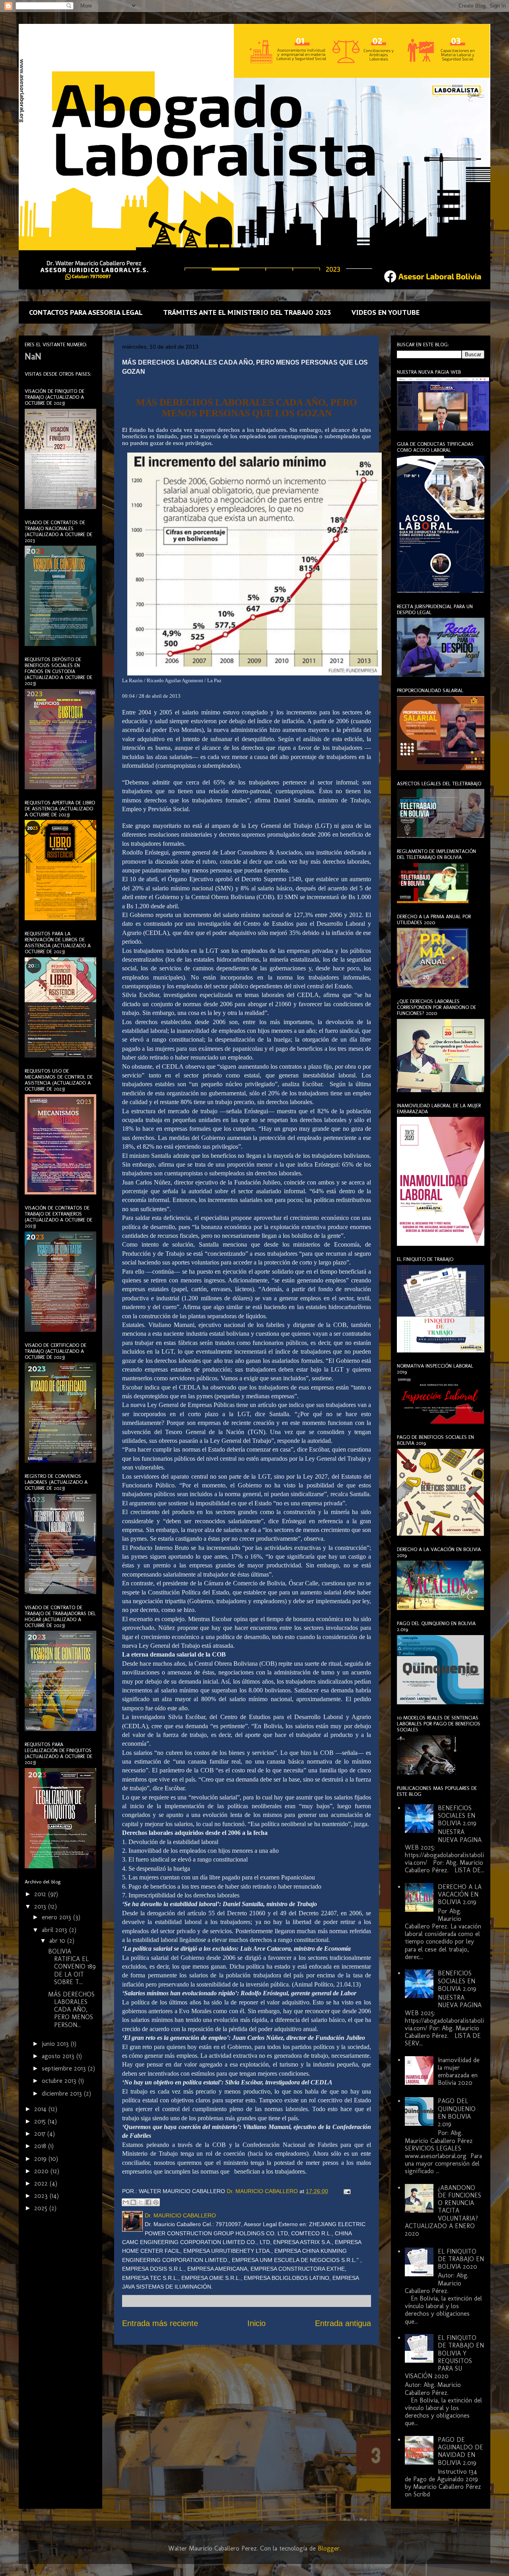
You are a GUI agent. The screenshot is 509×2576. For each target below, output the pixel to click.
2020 (42, 2171)
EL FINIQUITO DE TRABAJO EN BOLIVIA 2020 (461, 2259)
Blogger (329, 2548)
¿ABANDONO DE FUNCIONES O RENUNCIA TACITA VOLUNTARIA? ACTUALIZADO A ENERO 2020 (443, 2211)
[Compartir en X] (141, 2202)
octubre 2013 (60, 2081)
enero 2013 (57, 1917)
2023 (42, 2196)
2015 (41, 2121)
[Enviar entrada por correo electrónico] (346, 2191)
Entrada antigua (343, 2323)
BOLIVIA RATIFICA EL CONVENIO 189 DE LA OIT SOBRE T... (72, 1967)
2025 (42, 2208)
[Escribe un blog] (133, 2202)
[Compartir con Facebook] (148, 2202)
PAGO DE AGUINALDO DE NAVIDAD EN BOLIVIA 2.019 (460, 2451)
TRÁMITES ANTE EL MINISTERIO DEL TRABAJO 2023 (247, 312)
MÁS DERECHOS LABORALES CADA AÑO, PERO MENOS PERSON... (71, 2010)
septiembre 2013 (65, 2068)
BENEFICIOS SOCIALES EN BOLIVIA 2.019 (457, 1816)
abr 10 (58, 1941)
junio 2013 (56, 2044)
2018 (41, 2146)
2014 (41, 2109)
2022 (42, 2183)
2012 (41, 1894)
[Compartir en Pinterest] (156, 2202)
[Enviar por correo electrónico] (126, 2202)
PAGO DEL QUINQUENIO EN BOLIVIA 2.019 (457, 2113)
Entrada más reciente (160, 2323)
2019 (41, 2159)
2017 (41, 2134)
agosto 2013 (59, 2056)
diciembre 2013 (63, 2093)
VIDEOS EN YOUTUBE (386, 312)
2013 (41, 1906)
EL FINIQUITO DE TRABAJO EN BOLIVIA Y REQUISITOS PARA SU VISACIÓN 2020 (444, 2357)
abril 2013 (55, 1930)
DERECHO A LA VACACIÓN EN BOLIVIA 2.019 (460, 1894)
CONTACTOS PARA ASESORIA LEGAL (86, 312)
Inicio (256, 2323)
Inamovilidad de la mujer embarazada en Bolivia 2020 (459, 2072)
